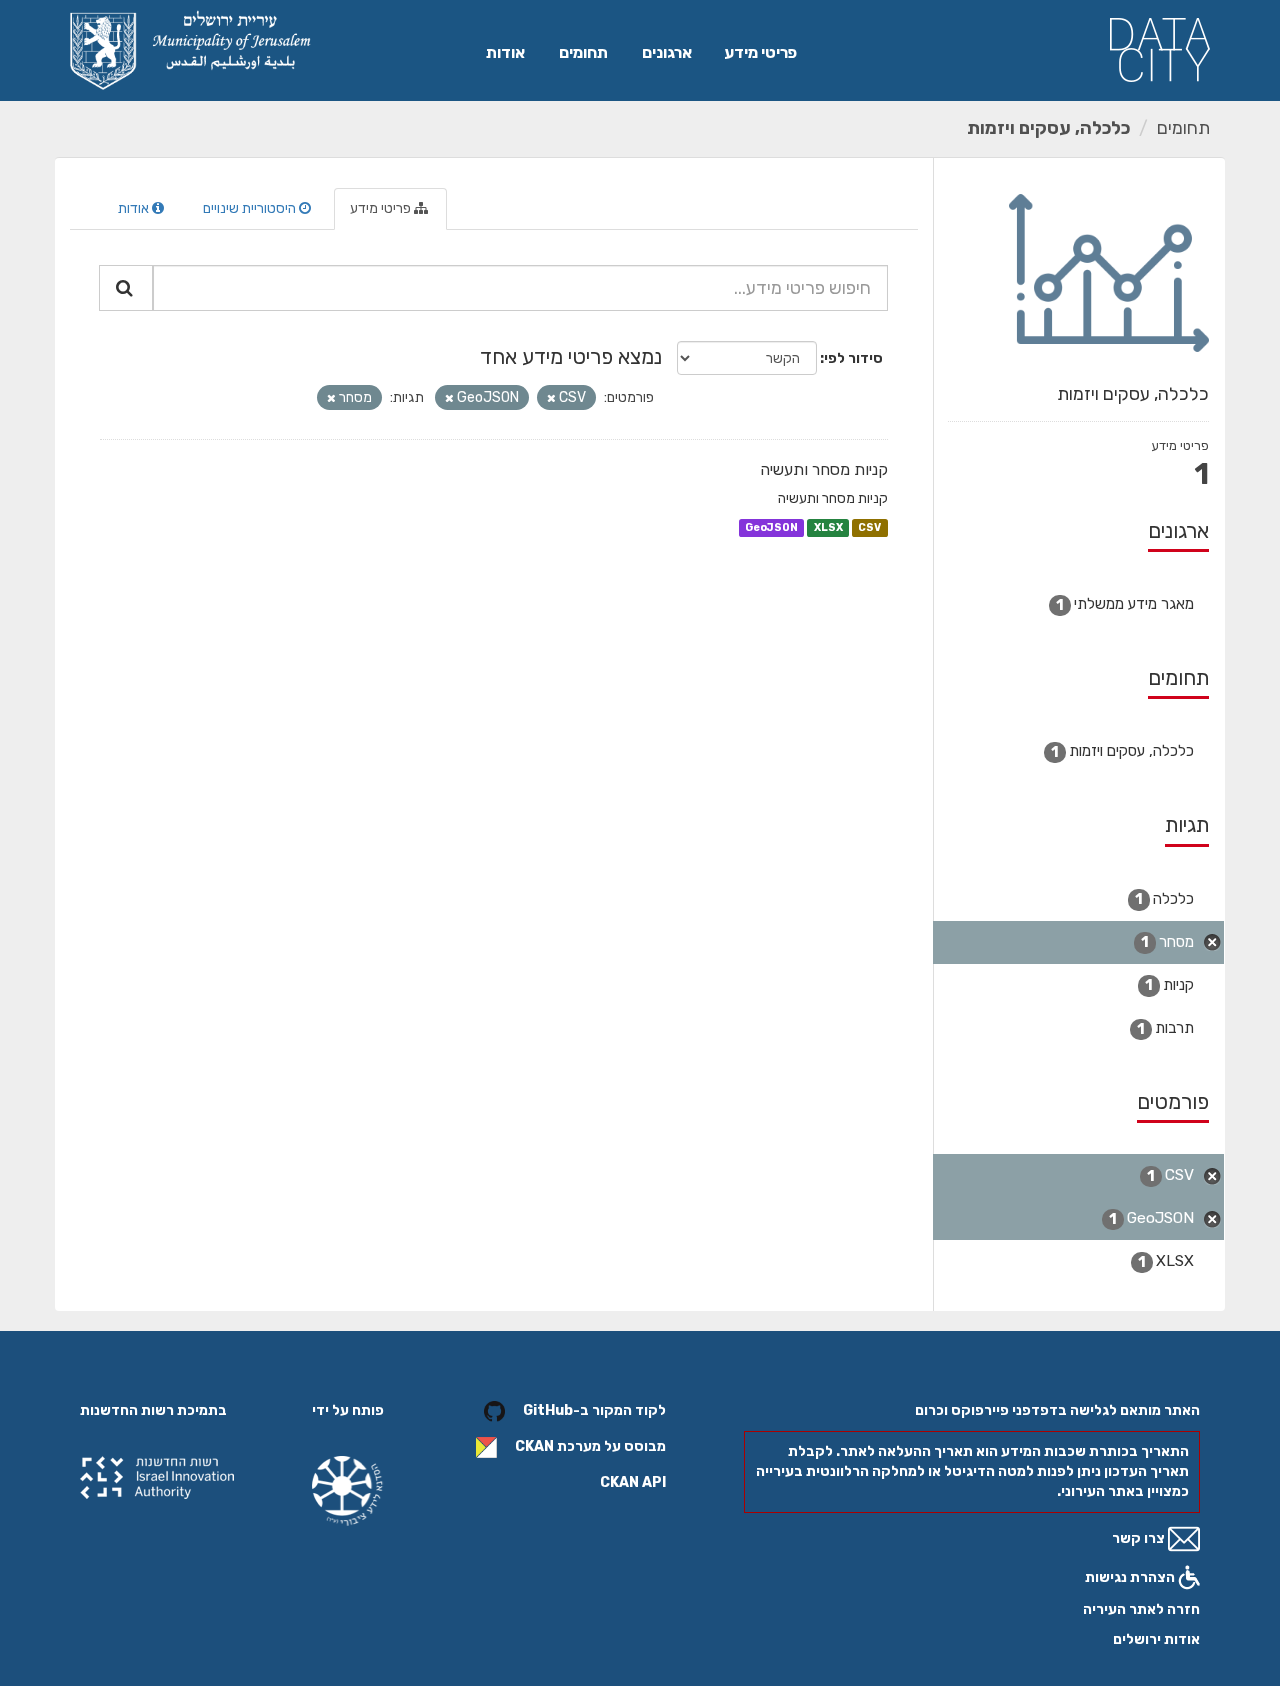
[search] (126, 288)
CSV (869, 527)
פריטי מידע (760, 52)
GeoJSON (771, 527)
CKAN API (633, 1482)
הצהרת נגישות (1131, 1577)
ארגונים (667, 52)
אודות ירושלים (1156, 1639)
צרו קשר (1140, 1538)
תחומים (583, 52)
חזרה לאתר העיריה (1141, 1609)
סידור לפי (853, 358)
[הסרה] (551, 398)
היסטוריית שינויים (251, 208)
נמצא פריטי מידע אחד (571, 356)
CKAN (534, 1447)
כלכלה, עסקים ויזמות (1048, 128)
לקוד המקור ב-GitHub (594, 1411)
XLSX (828, 527)
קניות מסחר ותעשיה (824, 469)
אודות (505, 52)
